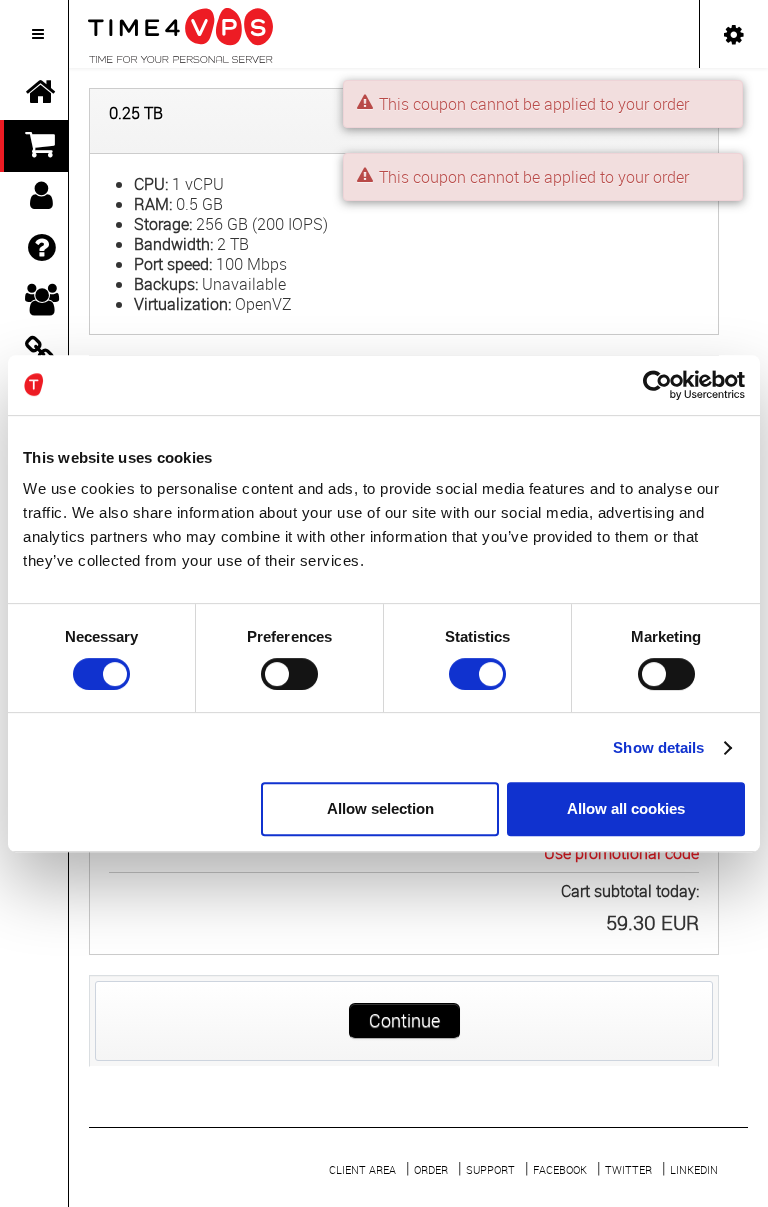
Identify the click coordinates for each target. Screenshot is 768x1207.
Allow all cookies (626, 808)
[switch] (289, 674)
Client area (362, 1169)
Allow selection (380, 808)
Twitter (628, 1169)
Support (490, 1169)
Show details (658, 747)
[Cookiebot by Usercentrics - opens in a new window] (657, 385)
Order (431, 1169)
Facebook (560, 1169)
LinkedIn (694, 1169)
